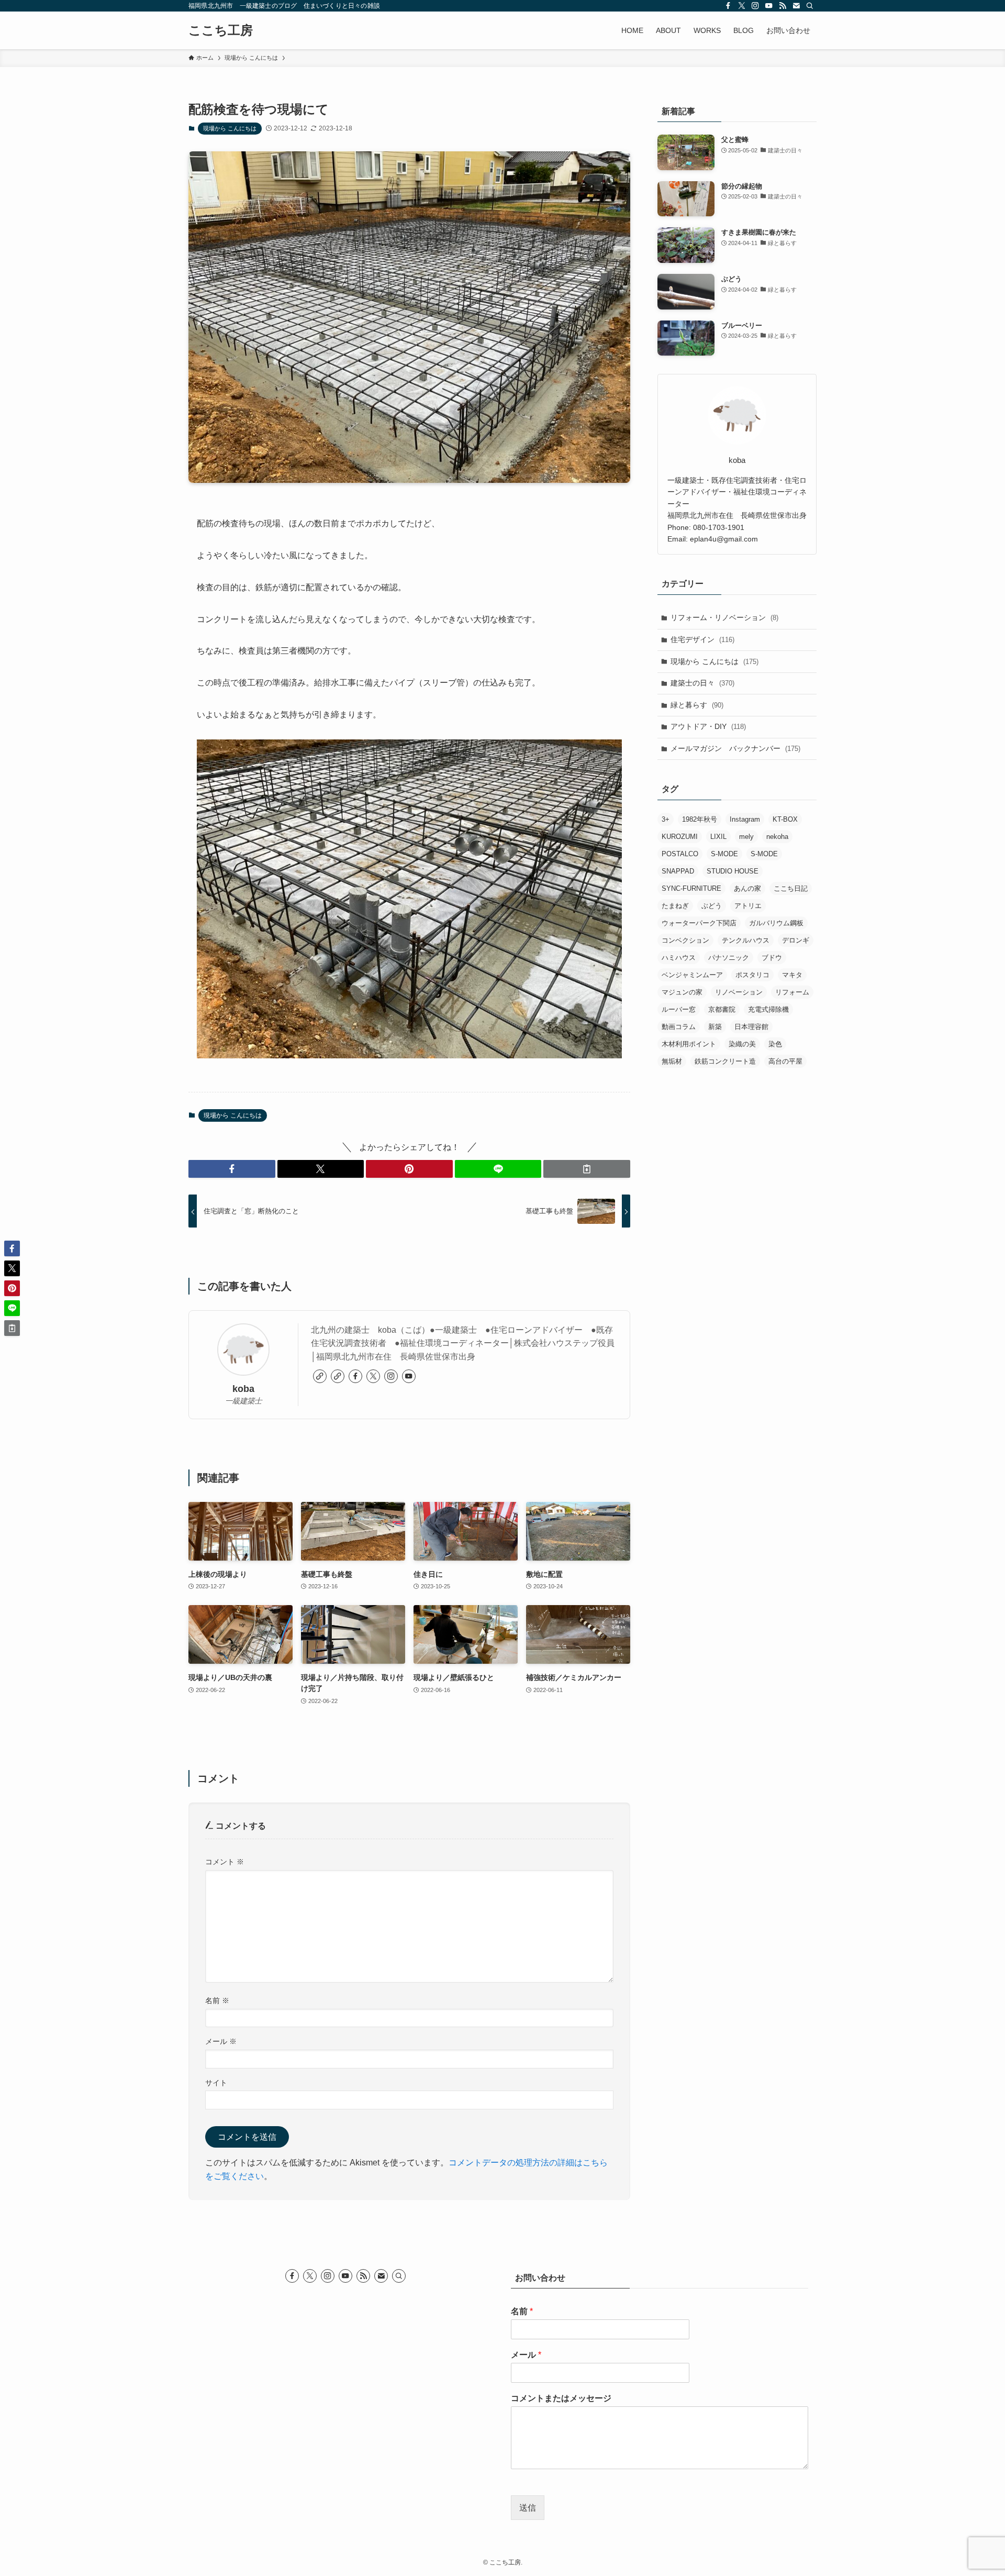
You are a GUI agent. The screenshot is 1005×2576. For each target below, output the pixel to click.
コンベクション (685, 940)
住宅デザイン (702, 639)
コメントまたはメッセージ (561, 2398)
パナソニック (729, 958)
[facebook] (728, 6)
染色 (775, 1044)
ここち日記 (791, 888)
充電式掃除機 (768, 1009)
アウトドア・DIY (708, 726)
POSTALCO (680, 854)
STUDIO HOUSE (733, 871)
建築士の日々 (702, 683)
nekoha (777, 837)
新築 (715, 1027)
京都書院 (722, 1009)
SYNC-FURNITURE (691, 888)
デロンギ (796, 940)
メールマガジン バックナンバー (735, 748)
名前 (217, 2000)
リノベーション (739, 992)
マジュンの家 (682, 992)
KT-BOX (785, 819)
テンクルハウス (746, 940)
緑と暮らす (697, 705)
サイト (216, 2083)
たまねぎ (675, 906)
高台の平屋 (785, 1061)
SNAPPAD (678, 871)
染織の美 (742, 1044)
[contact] (796, 6)
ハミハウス (679, 958)
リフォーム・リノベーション (724, 617)
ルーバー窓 (679, 1009)
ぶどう (712, 906)
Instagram (745, 819)
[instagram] (755, 6)
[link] (320, 1376)
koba (243, 1389)
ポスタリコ (752, 975)
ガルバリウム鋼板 (776, 923)
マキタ (792, 975)
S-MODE (724, 854)
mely (746, 837)
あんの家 (747, 888)
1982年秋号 (700, 819)
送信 (528, 2508)
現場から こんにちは (230, 128)
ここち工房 (221, 30)
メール (221, 2041)
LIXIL (718, 837)
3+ (666, 819)
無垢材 (672, 1061)
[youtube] (769, 6)
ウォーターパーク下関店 (699, 923)
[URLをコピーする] (587, 1169)
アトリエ (748, 906)
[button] (232, 1169)
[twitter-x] (742, 6)
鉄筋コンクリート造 (725, 1061)
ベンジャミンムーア (692, 975)
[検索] (810, 6)
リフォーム (792, 992)
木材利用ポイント (689, 1044)
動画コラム (679, 1027)
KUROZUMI (680, 837)
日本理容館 (751, 1027)
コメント (225, 1862)
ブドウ (772, 958)
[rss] (783, 6)
